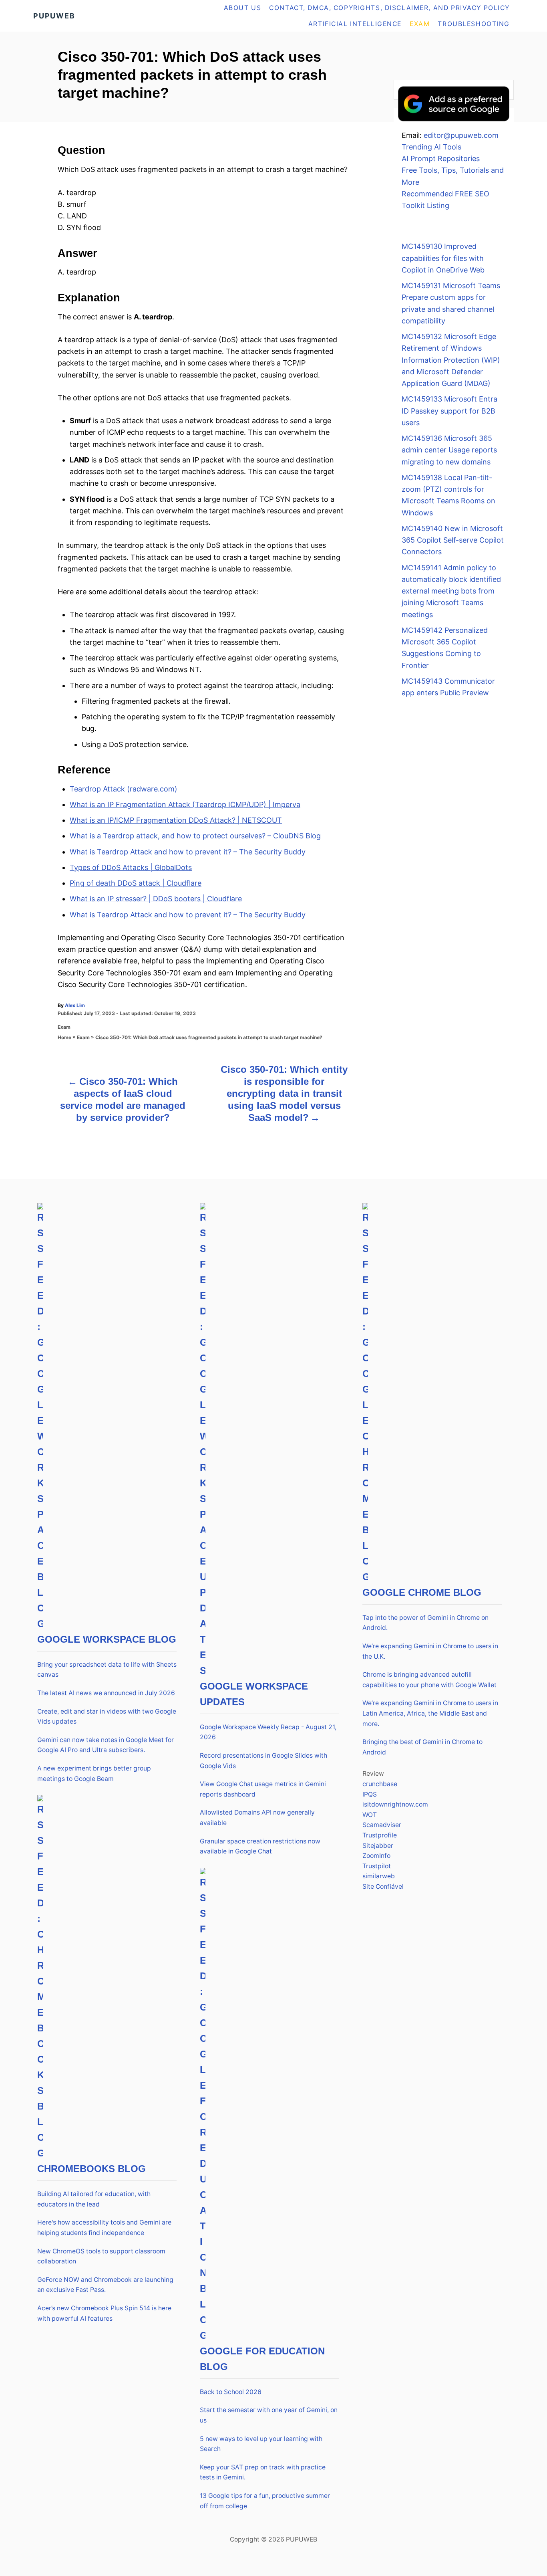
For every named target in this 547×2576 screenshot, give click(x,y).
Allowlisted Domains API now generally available (257, 1818)
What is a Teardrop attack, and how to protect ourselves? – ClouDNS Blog (195, 836)
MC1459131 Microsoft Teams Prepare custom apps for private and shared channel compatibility (451, 303)
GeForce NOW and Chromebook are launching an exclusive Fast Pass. (105, 2285)
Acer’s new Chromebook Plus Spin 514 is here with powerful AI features (104, 2313)
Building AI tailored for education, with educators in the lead (94, 2199)
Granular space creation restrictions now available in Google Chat (260, 1846)
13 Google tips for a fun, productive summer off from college (265, 2501)
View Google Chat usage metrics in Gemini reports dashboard (263, 1789)
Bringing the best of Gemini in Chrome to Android (422, 1747)
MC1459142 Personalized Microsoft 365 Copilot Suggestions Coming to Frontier (445, 648)
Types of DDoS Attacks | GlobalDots (131, 867)
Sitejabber (378, 1846)
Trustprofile (380, 1835)
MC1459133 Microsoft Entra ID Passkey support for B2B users (449, 411)
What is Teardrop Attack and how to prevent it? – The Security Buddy (188, 852)
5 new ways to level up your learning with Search (261, 2444)
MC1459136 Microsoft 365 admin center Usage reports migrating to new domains (449, 450)
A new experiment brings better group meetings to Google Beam (94, 1774)
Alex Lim (75, 1005)
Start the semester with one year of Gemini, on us (269, 2415)
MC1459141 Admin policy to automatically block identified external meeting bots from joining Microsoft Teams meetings (451, 591)
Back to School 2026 (231, 2392)
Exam (64, 1027)
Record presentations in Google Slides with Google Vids (263, 1761)
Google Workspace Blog (107, 1639)
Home (64, 1037)
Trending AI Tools (431, 147)
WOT (370, 1815)
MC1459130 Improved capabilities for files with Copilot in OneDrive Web (443, 258)
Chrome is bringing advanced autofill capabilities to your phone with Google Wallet (429, 1680)
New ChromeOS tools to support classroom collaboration (101, 2256)
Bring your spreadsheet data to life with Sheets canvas (107, 1670)
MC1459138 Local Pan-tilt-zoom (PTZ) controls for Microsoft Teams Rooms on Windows (448, 495)
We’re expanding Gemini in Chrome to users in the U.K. (430, 1651)
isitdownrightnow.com (395, 1804)
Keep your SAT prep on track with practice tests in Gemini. (263, 2472)
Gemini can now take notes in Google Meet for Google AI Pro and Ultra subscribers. (106, 1745)
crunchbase (380, 1784)
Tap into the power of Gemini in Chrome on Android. (425, 1623)
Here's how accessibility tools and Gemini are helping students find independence (104, 2228)
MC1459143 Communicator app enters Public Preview (448, 687)
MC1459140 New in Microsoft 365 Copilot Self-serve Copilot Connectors (453, 540)
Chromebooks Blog (92, 2169)
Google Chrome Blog (422, 1592)
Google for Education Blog (262, 2359)
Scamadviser (382, 1825)
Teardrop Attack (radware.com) (124, 789)
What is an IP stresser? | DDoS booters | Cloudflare (156, 899)
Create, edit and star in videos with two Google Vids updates (107, 1717)
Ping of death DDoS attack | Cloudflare (136, 883)
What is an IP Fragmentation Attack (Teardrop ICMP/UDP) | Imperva (185, 804)
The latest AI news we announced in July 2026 (106, 1693)
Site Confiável (383, 1887)
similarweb (379, 1876)
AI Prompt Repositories (441, 158)
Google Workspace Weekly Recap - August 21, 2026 (268, 1732)
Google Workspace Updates (254, 1694)
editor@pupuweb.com (461, 135)
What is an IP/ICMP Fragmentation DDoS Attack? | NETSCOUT (176, 820)
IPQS (370, 1794)
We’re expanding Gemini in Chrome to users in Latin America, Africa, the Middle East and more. (430, 1713)
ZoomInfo (376, 1856)
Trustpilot (377, 1866)
